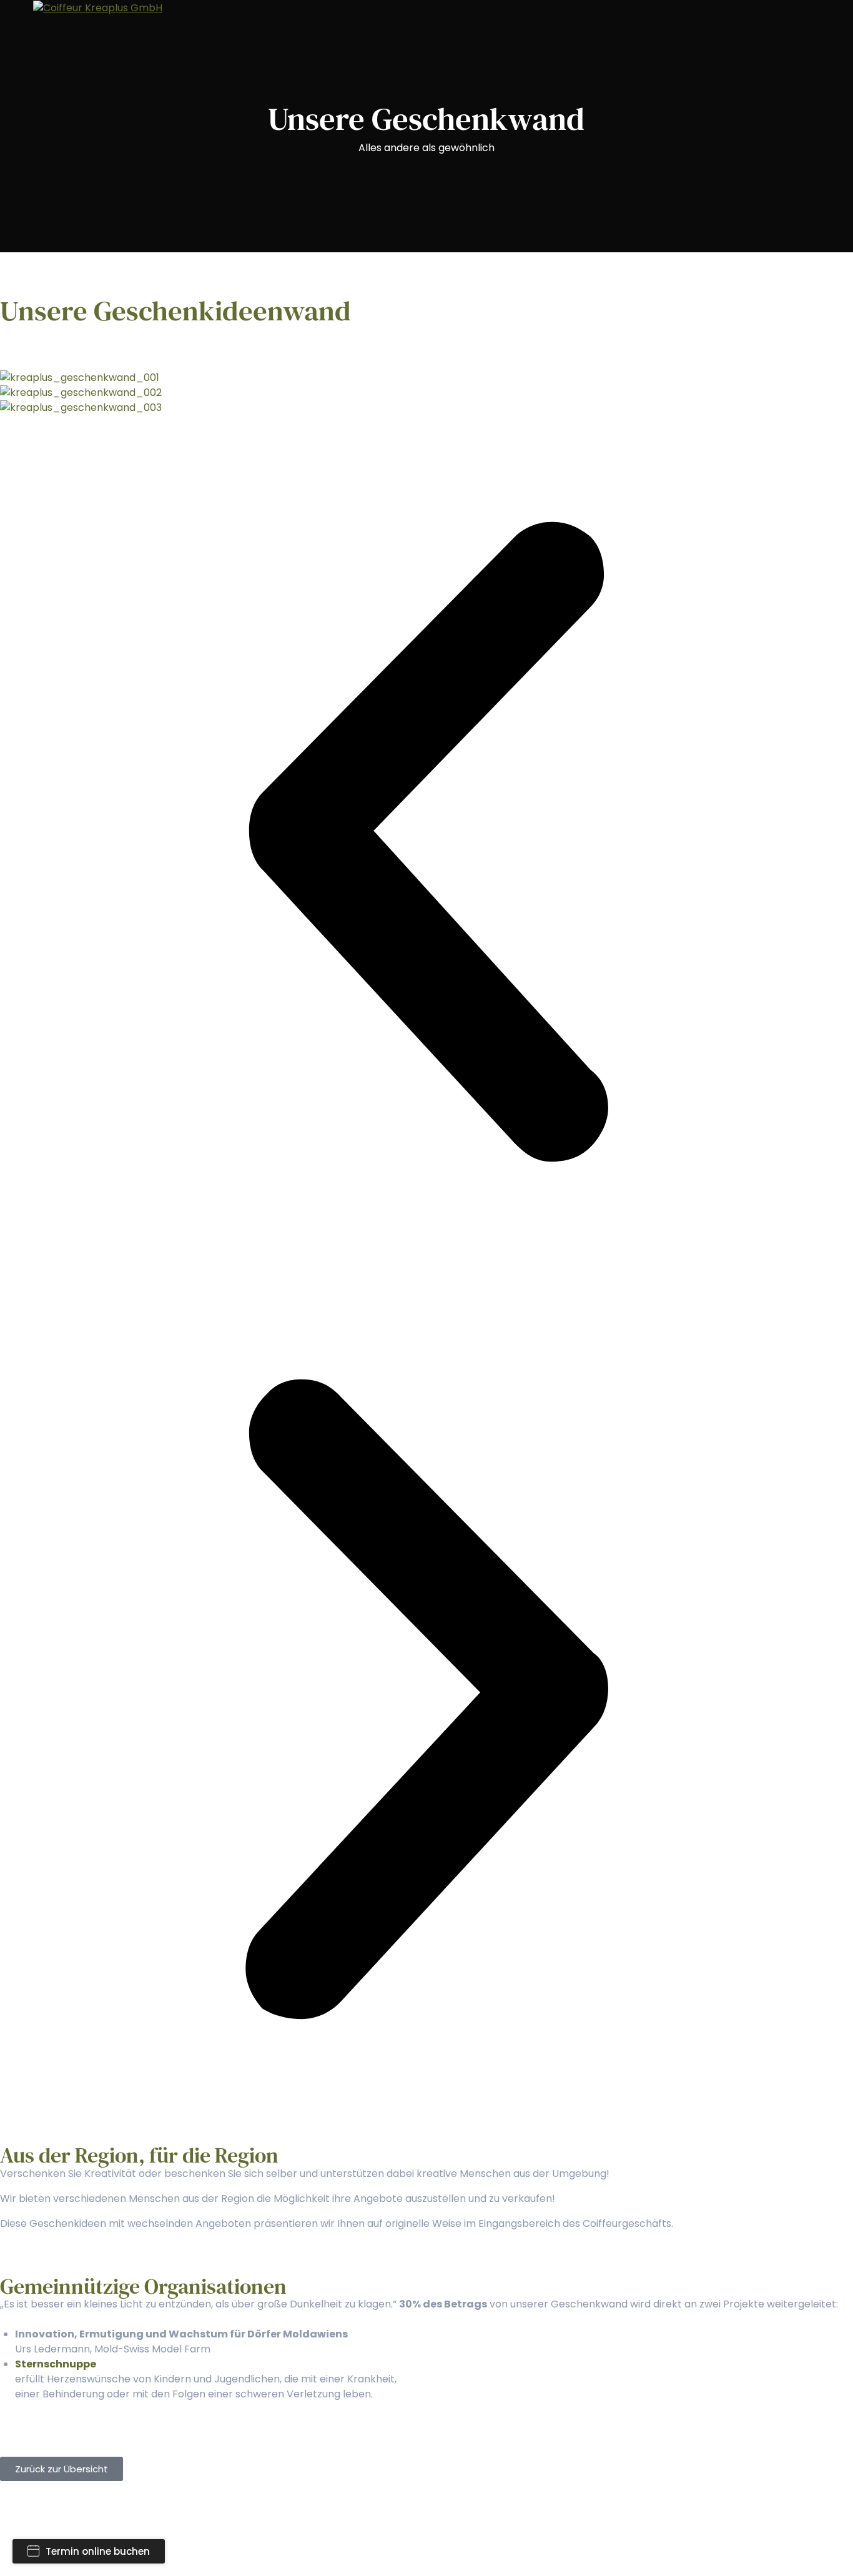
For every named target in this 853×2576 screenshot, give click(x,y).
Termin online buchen (98, 2551)
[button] (426, 844)
